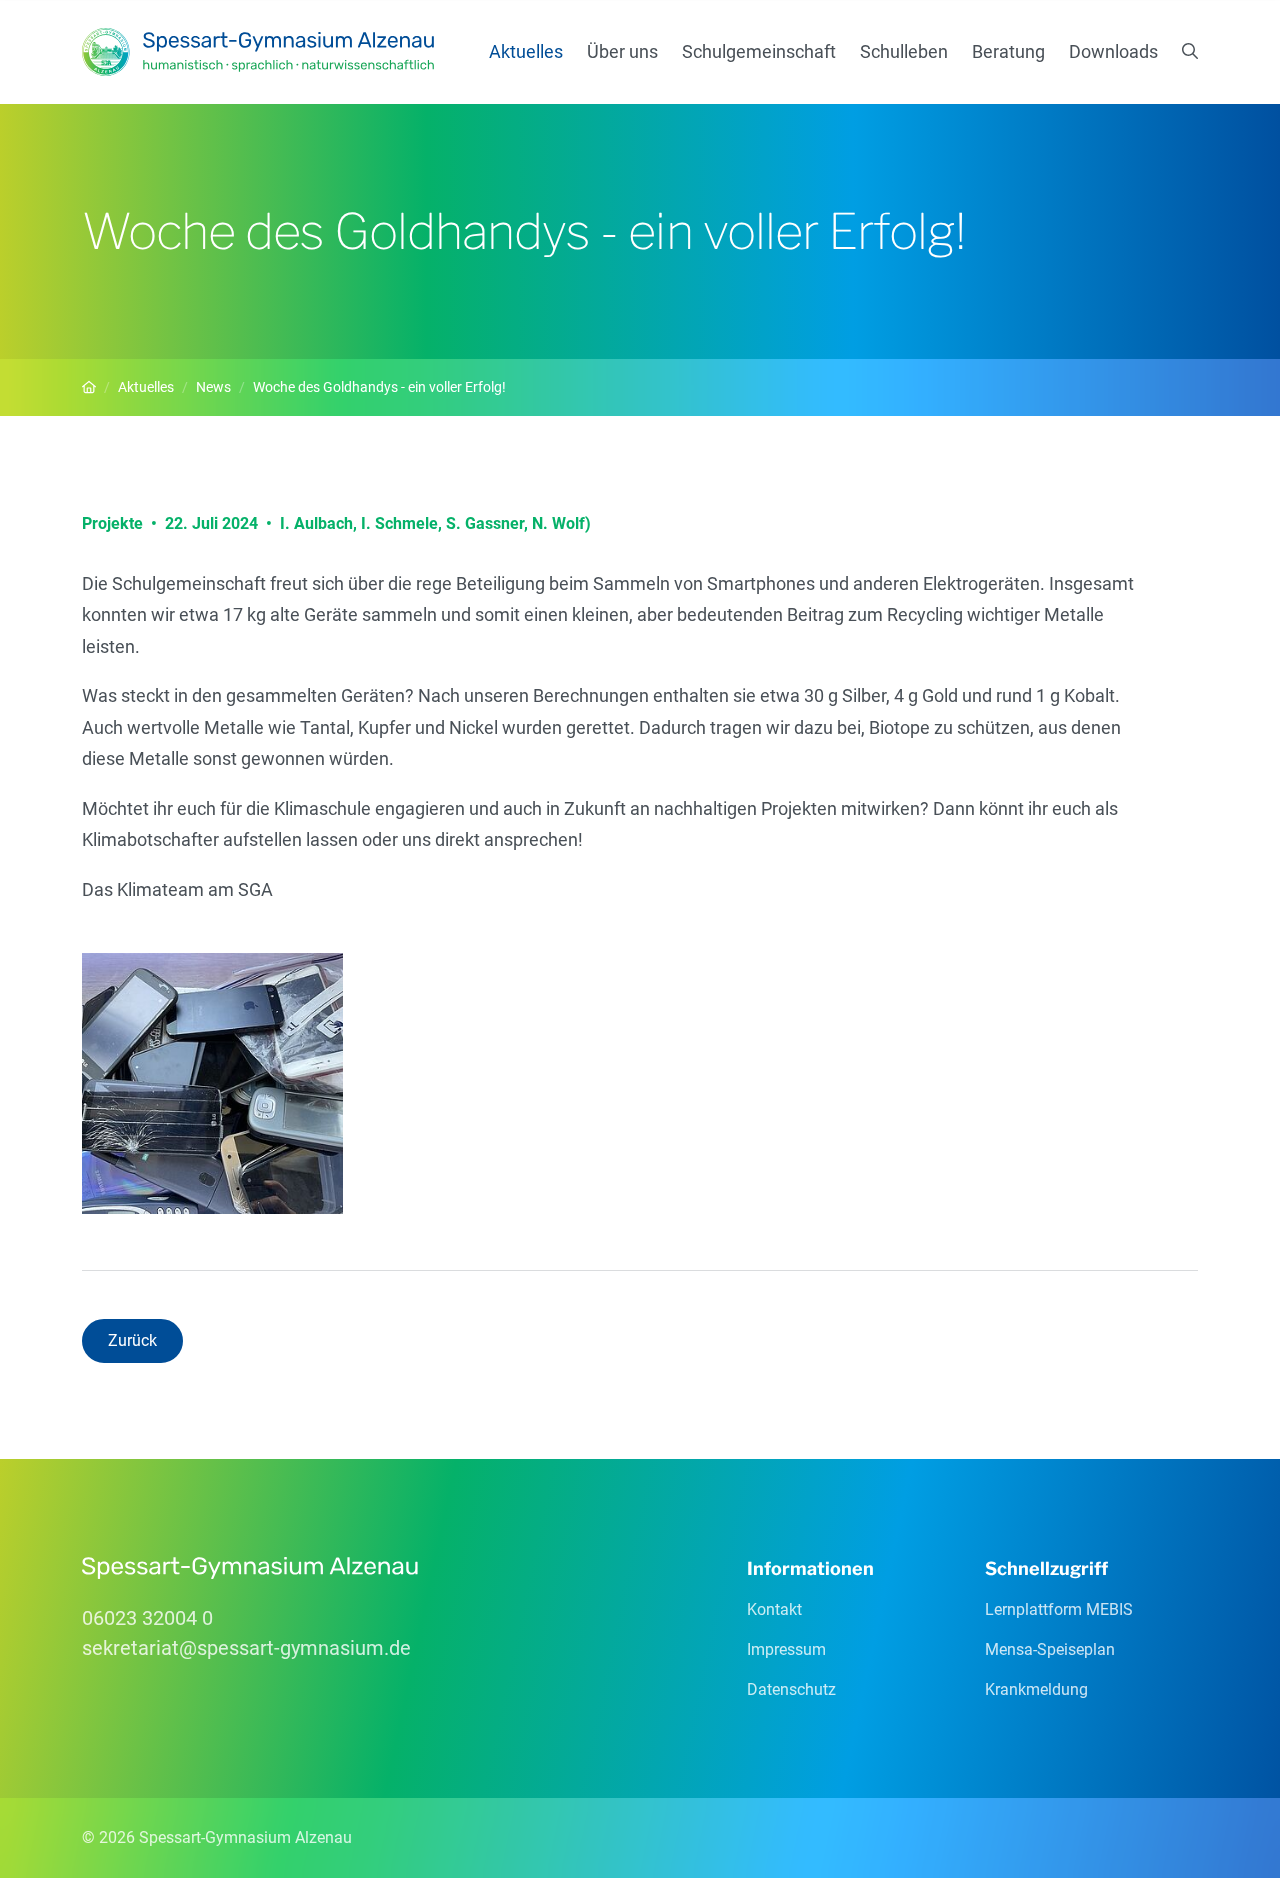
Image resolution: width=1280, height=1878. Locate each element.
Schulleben (904, 51)
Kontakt (774, 1609)
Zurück (132, 1340)
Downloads (1113, 51)
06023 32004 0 (147, 1618)
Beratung (1008, 51)
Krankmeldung (1036, 1689)
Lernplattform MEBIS (1059, 1609)
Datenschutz (791, 1689)
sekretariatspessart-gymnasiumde (246, 1648)
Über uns (622, 51)
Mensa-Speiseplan (1050, 1649)
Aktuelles (526, 51)
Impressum (786, 1649)
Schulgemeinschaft (759, 51)
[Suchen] (1190, 52)
